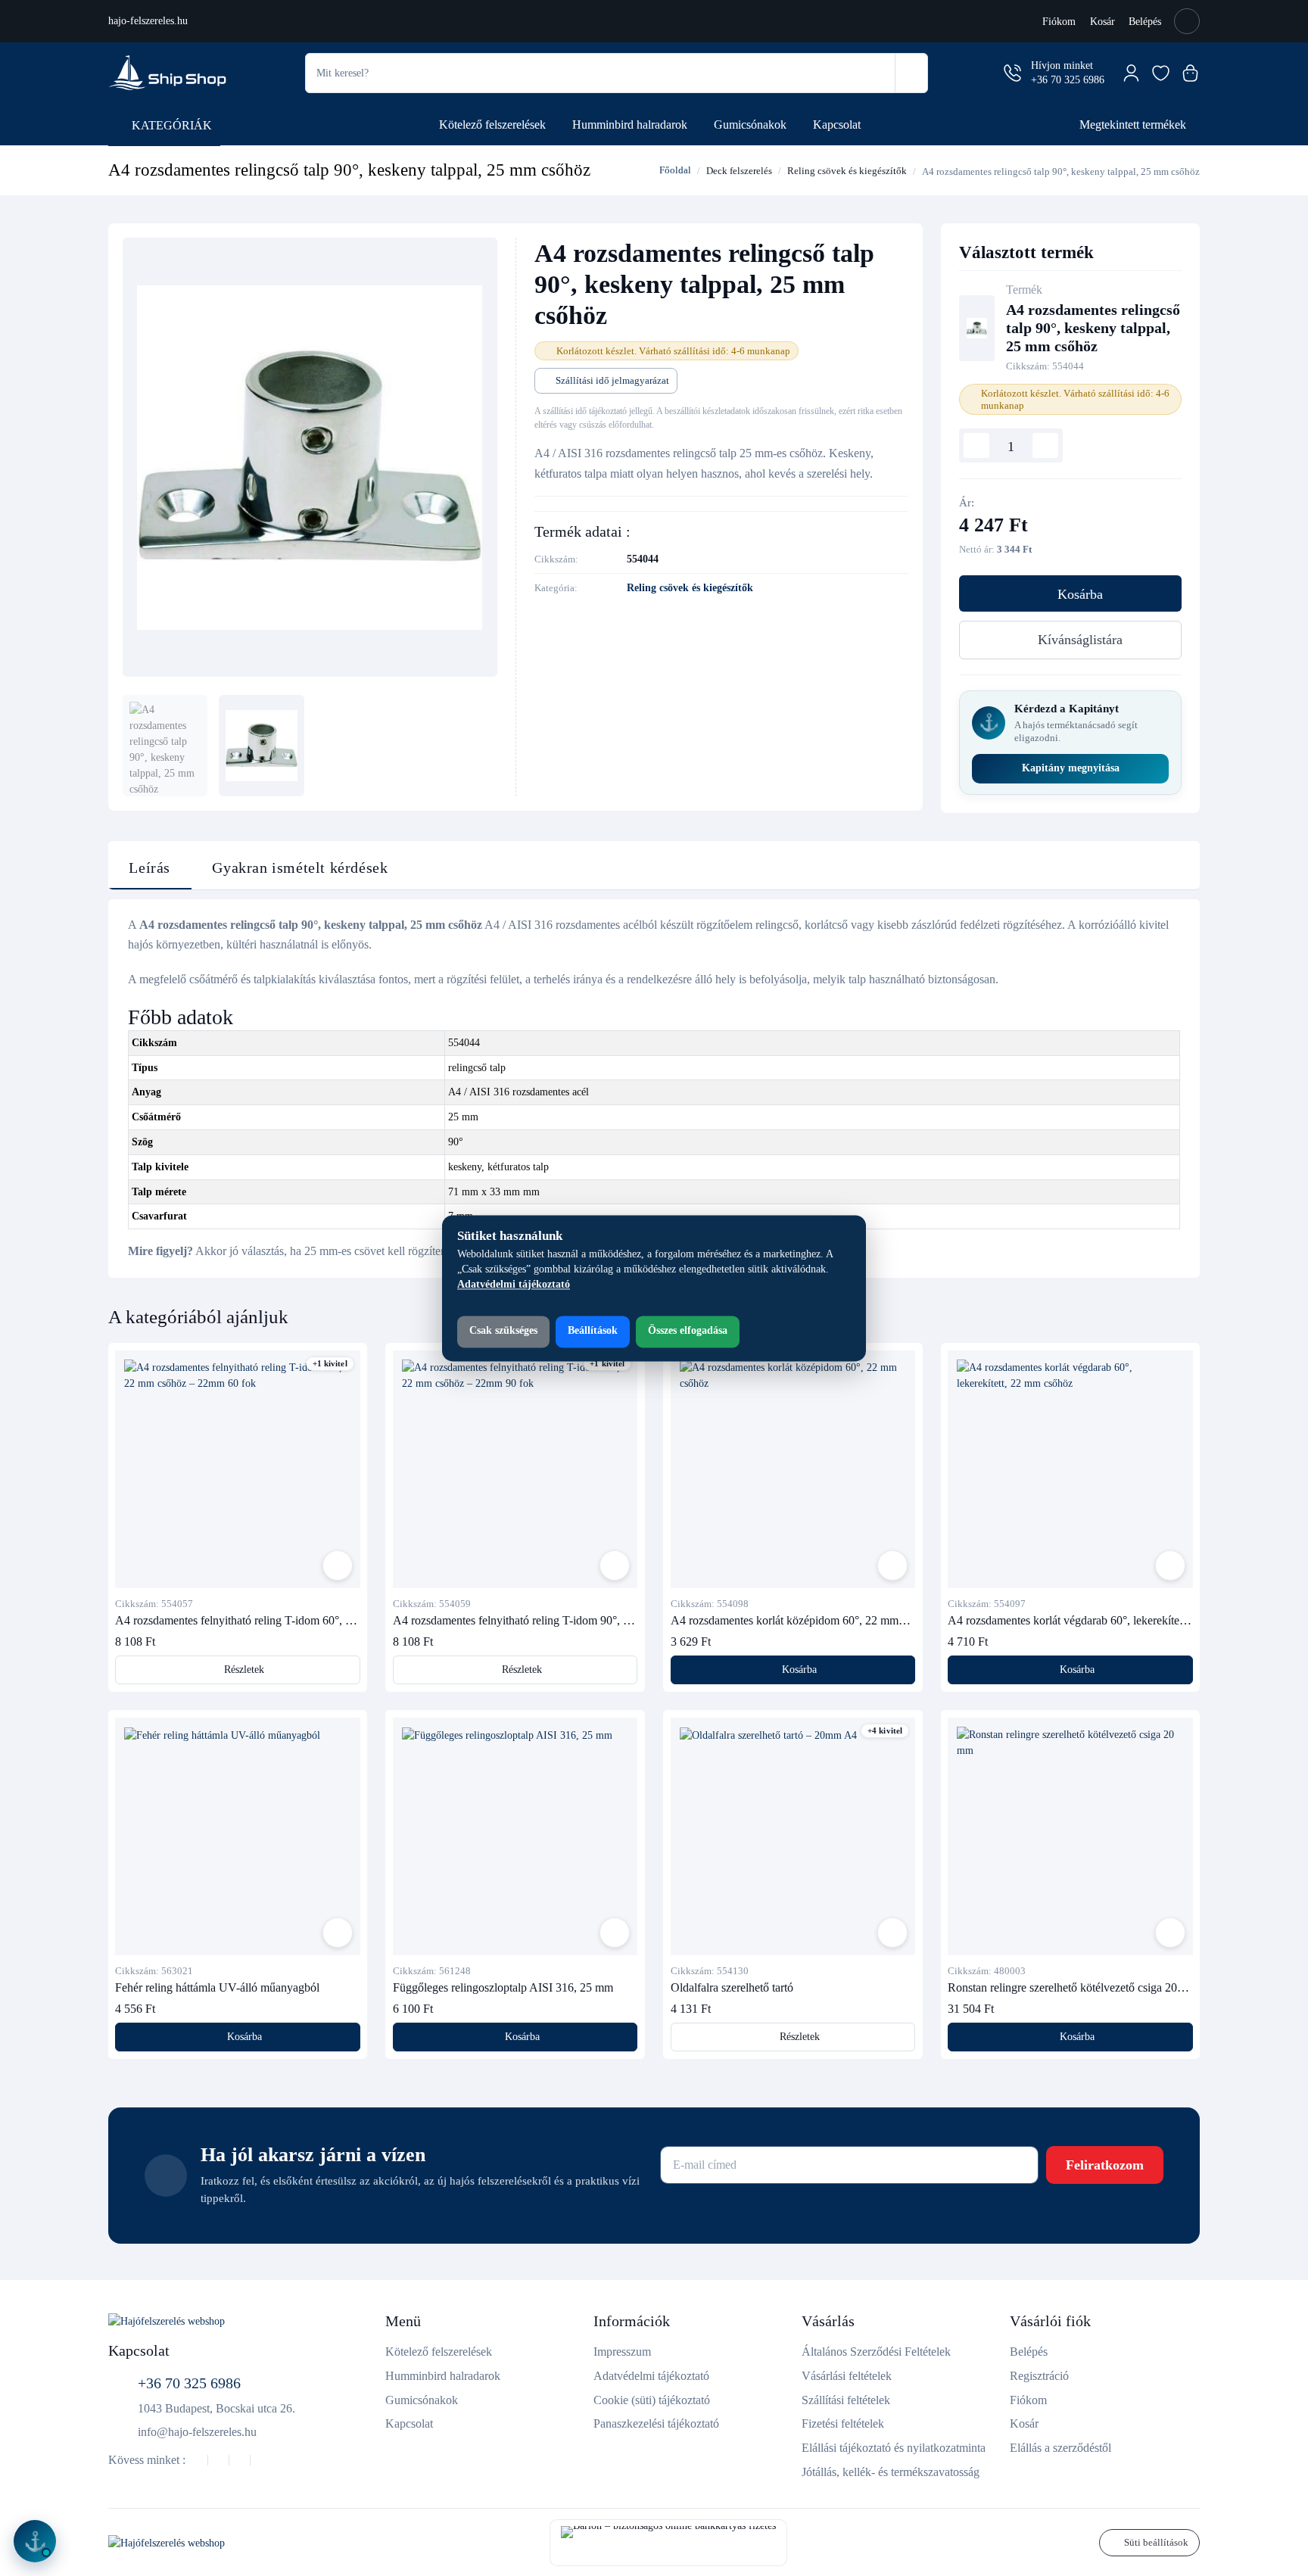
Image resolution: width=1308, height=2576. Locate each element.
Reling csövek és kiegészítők (847, 171)
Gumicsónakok (750, 125)
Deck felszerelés (739, 171)
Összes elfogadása (688, 1331)
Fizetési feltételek (843, 2423)
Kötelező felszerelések (492, 125)
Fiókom (1059, 22)
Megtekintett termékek (1133, 125)
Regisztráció (1039, 2376)
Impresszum (622, 2352)
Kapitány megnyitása (1071, 768)
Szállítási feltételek (846, 2400)
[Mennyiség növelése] (1045, 446)
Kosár (1102, 22)
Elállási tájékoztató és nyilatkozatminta (894, 2448)
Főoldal (674, 170)
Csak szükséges (503, 1331)
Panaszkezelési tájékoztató (656, 2423)
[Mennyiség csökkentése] (976, 446)
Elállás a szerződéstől (1060, 2448)
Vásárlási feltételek (847, 2376)
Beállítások (593, 1331)
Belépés (1145, 22)
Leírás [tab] (149, 868)
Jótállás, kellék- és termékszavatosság (891, 2472)
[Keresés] (911, 73)
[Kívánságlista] (1161, 73)
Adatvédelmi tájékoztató (651, 2376)
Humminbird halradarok (630, 125)
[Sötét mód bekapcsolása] (1187, 21)
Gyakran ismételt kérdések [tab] (300, 868)
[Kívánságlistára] (338, 1565)
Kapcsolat (837, 125)
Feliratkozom (1105, 2165)
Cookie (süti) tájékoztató (652, 2400)
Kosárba (1080, 594)
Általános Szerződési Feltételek (876, 2352)
